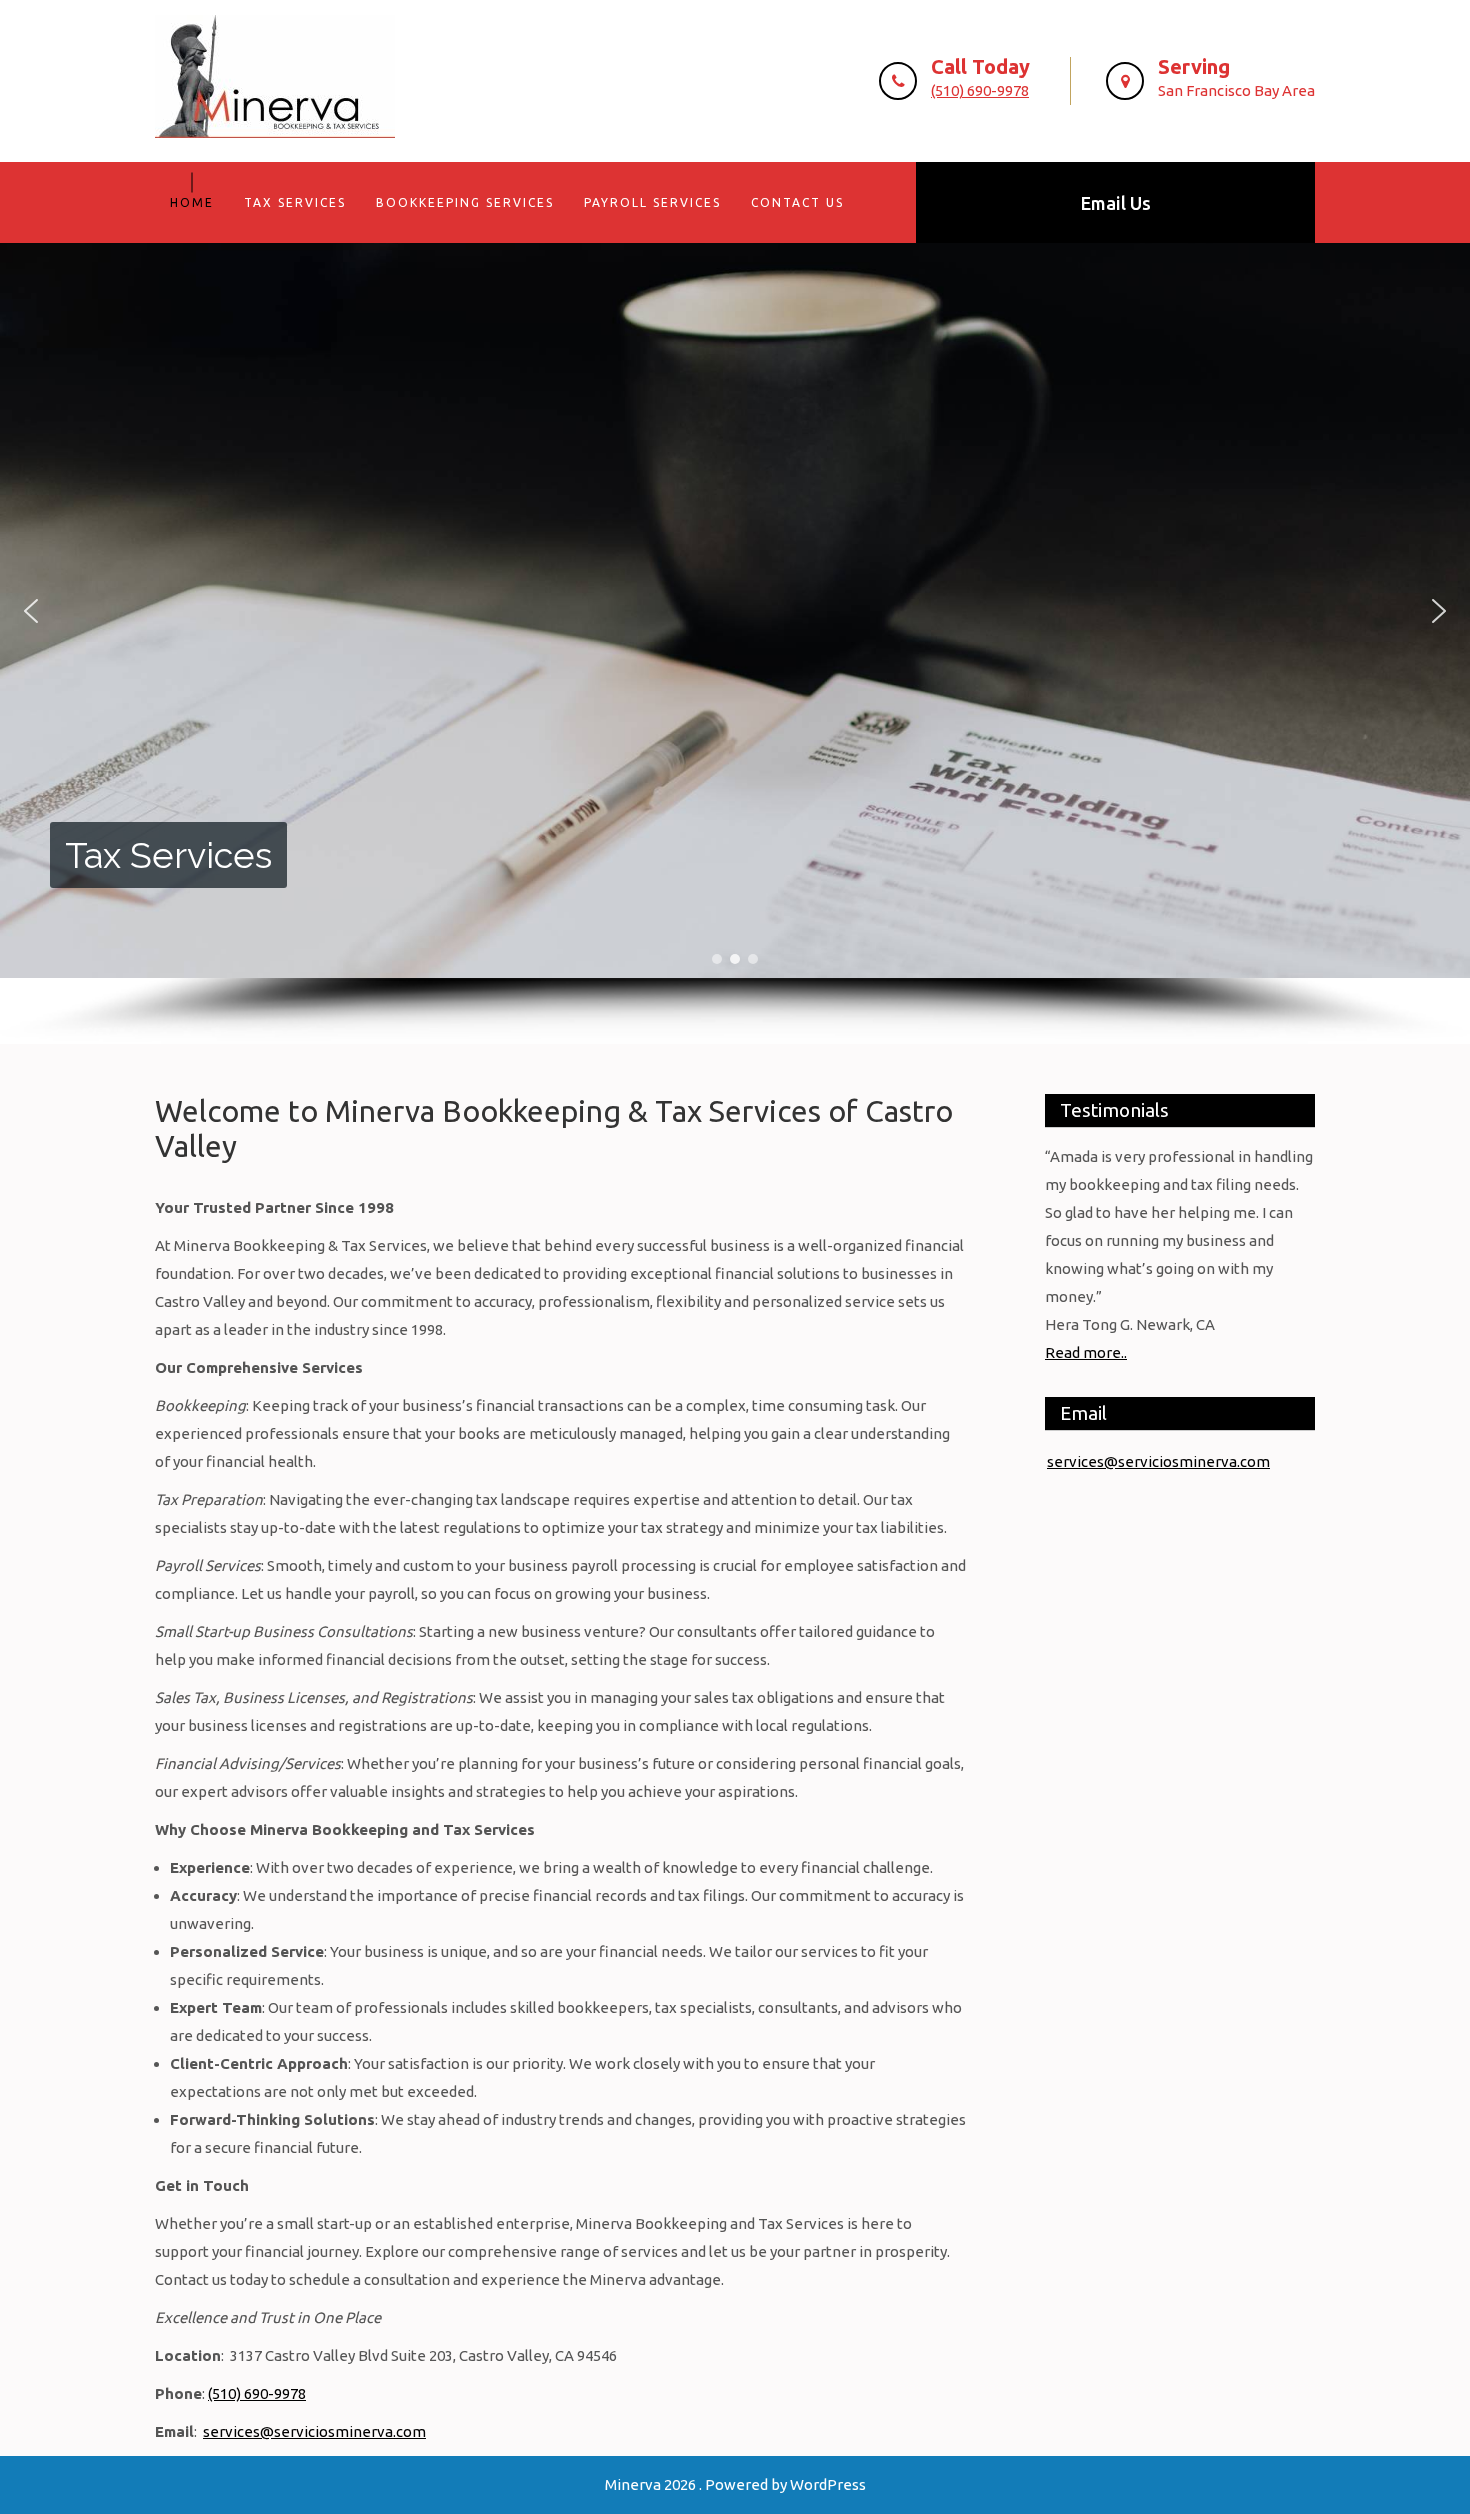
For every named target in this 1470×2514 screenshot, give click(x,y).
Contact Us (797, 202)
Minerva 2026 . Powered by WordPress (735, 2484)
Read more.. (1086, 1352)
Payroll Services (652, 202)
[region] (735, 643)
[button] (31, 611)
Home (192, 202)
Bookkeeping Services (465, 202)
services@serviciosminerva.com (314, 2431)
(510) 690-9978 (980, 90)
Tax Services (295, 202)
